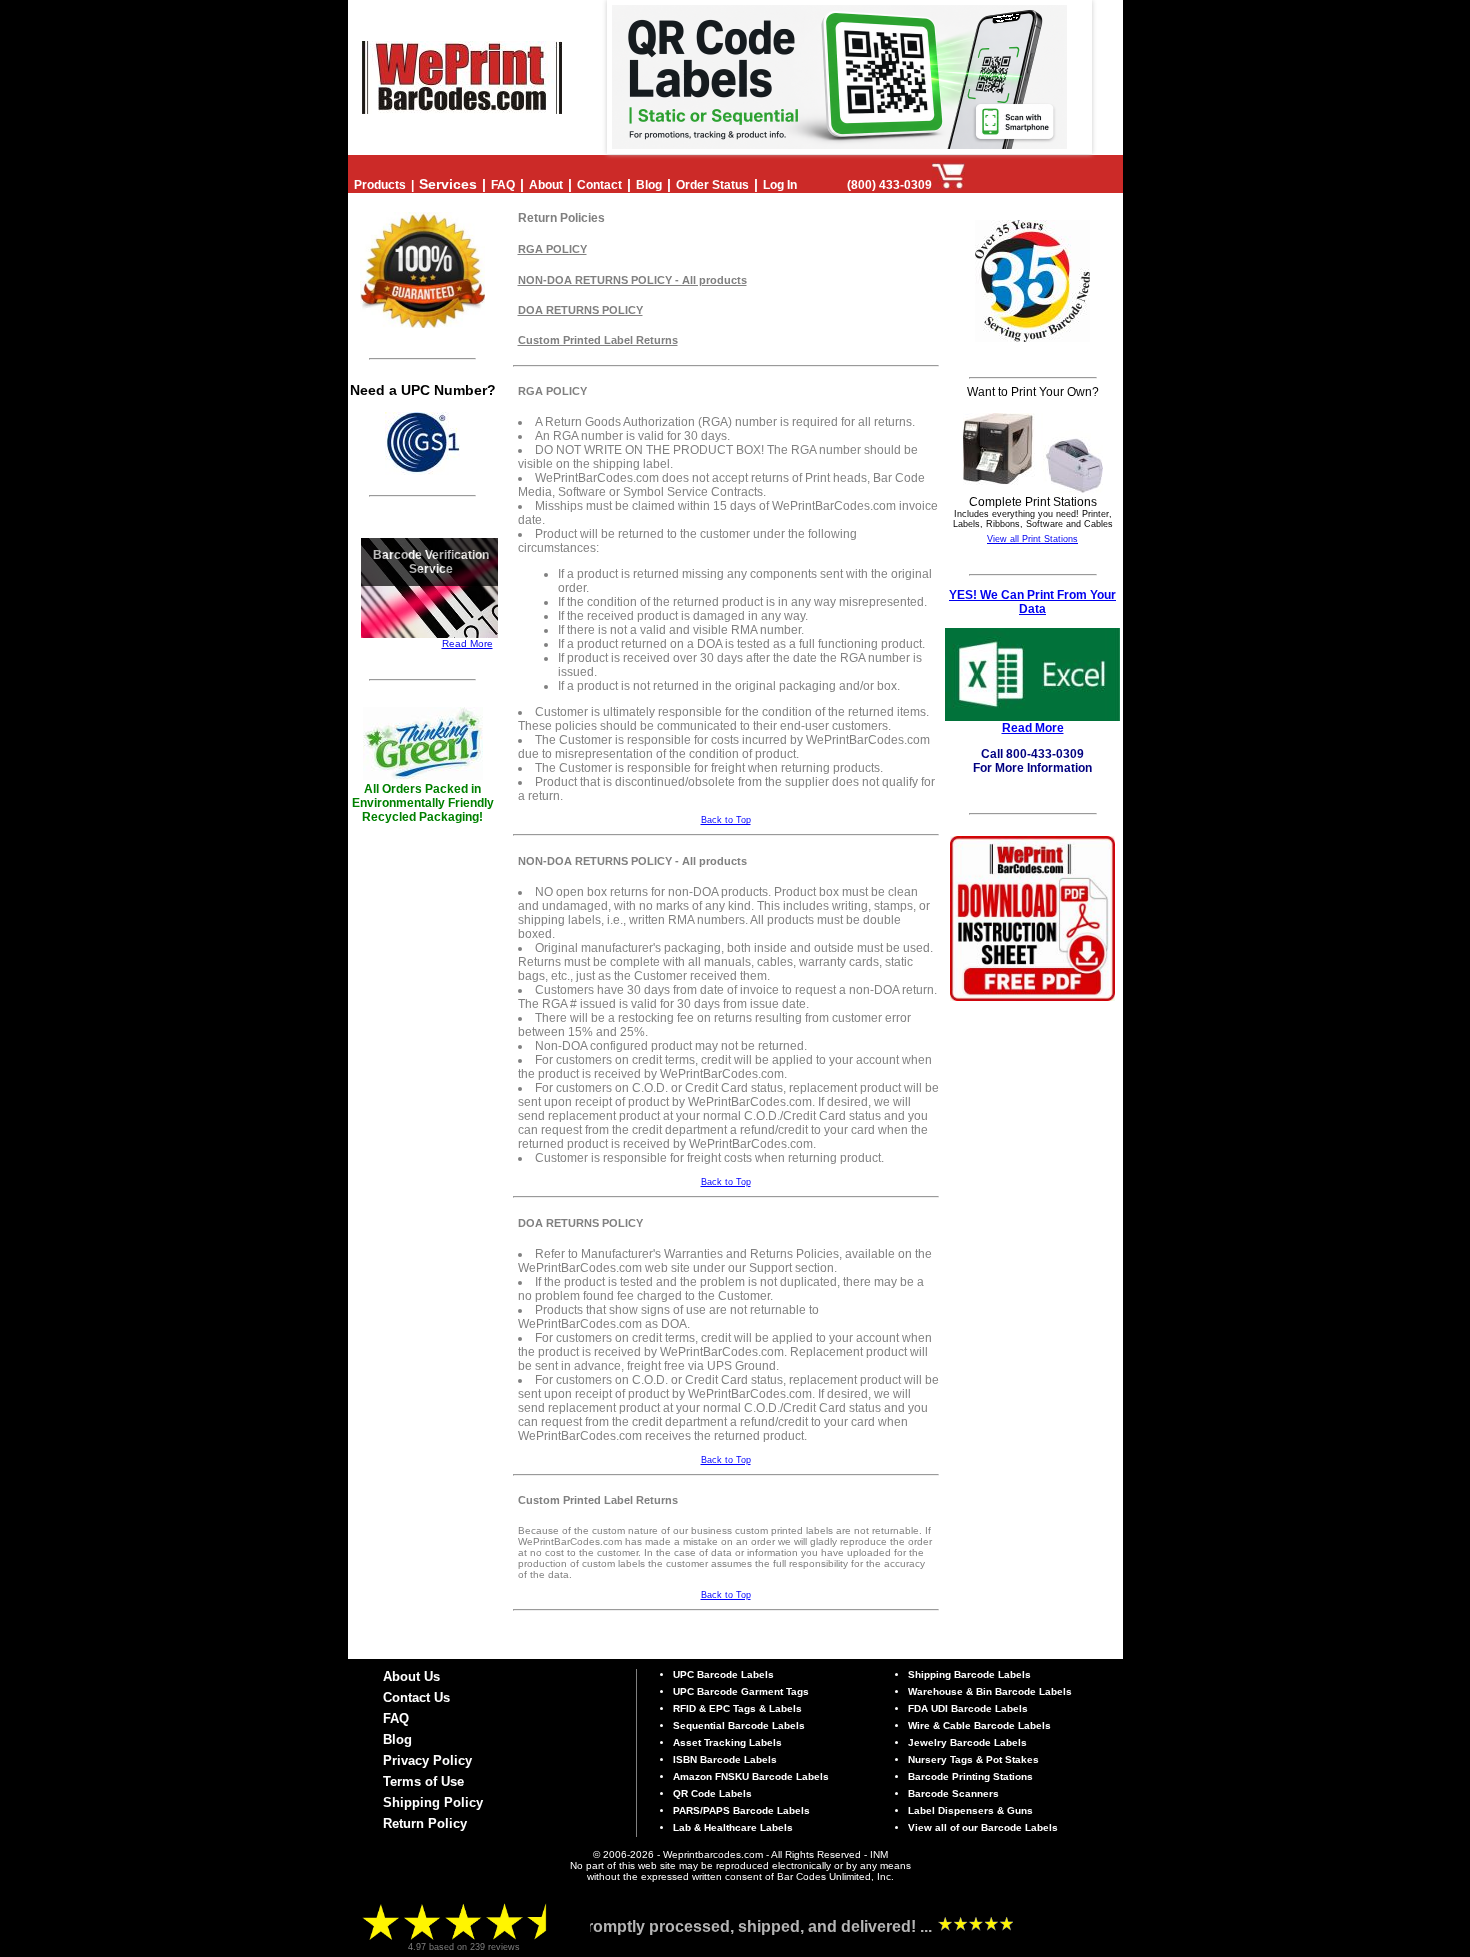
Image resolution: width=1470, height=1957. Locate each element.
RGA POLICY (552, 249)
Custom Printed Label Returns (598, 340)
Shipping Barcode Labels (969, 1674)
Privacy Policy (427, 1760)
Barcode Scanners (953, 1793)
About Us (411, 1676)
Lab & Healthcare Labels (733, 1827)
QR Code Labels (712, 1793)
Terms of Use (423, 1781)
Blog (397, 1739)
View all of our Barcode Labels (983, 1827)
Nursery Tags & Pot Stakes (973, 1759)
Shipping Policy (433, 1802)
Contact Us (416, 1697)
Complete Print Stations (1033, 502)
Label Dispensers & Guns (970, 1810)
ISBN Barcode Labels (725, 1759)
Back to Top (726, 820)
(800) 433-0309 (889, 185)
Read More (467, 643)
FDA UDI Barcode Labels (968, 1708)
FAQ (396, 1718)
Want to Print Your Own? (1033, 392)
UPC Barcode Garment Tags (741, 1691)
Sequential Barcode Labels (739, 1725)
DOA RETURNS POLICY (580, 310)
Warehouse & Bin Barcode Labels (990, 1691)
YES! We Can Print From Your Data (1032, 602)
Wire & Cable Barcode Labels (979, 1725)
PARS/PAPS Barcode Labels (741, 1810)
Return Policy (425, 1823)
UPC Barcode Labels (723, 1674)
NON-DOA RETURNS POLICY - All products (632, 280)
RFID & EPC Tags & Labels (737, 1708)
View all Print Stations (1032, 539)
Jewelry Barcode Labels (967, 1742)
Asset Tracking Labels (727, 1742)
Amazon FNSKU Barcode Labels (751, 1776)
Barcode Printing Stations (970, 1776)
